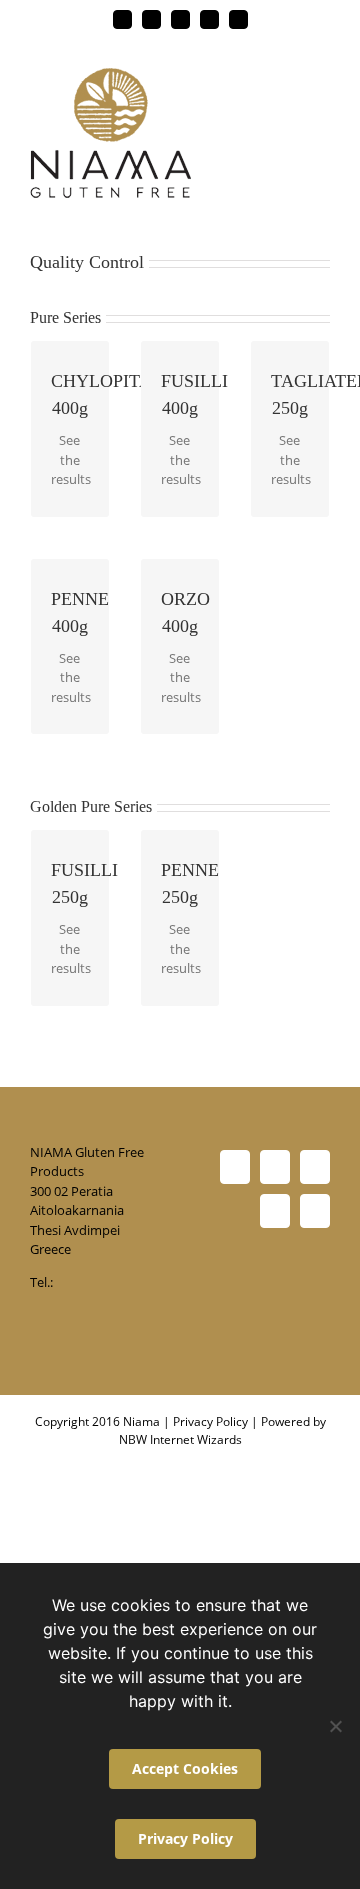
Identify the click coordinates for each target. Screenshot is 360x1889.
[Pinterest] (315, 1167)
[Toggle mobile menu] (322, 78)
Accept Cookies (185, 1768)
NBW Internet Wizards (180, 1439)
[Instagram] (315, 1211)
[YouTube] (275, 1211)
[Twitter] (275, 1167)
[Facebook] (235, 1167)
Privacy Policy (210, 1421)
